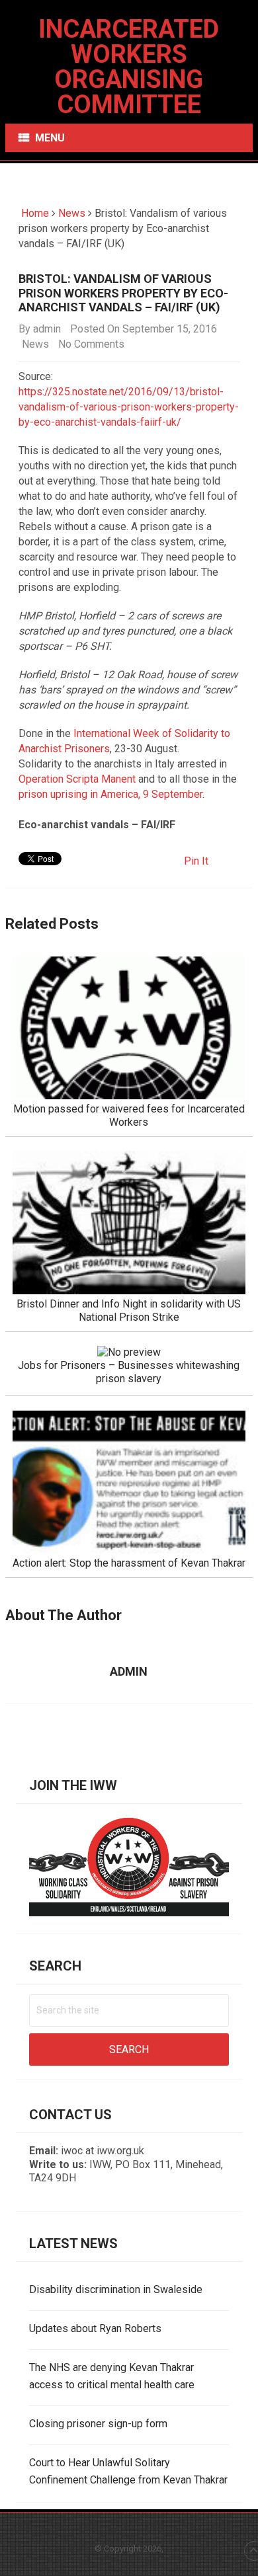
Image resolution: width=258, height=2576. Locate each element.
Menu (50, 138)
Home (34, 213)
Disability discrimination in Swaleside (116, 2289)
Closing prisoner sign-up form (98, 2424)
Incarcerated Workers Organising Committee (129, 67)
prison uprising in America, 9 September (110, 794)
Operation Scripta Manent (77, 779)
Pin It (196, 861)
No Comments (91, 344)
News (72, 213)
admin (47, 329)
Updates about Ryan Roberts (95, 2328)
